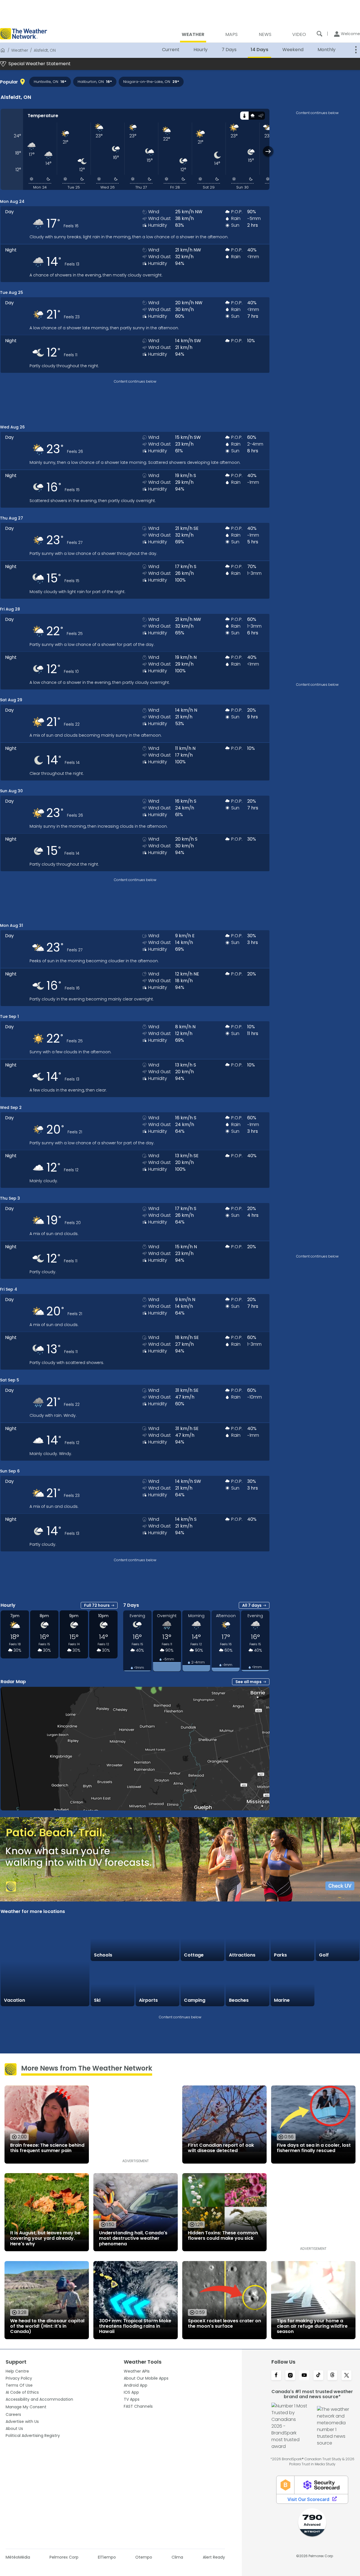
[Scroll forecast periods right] (268, 151)
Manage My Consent (26, 2407)
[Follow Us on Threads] (332, 2376)
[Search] (319, 34)
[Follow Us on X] (346, 2376)
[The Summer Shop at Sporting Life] (337, 1984)
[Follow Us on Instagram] (290, 2376)
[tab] (244, 116)
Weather (20, 50)
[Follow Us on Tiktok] (318, 2376)
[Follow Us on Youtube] (304, 2376)
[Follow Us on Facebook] (276, 2376)
